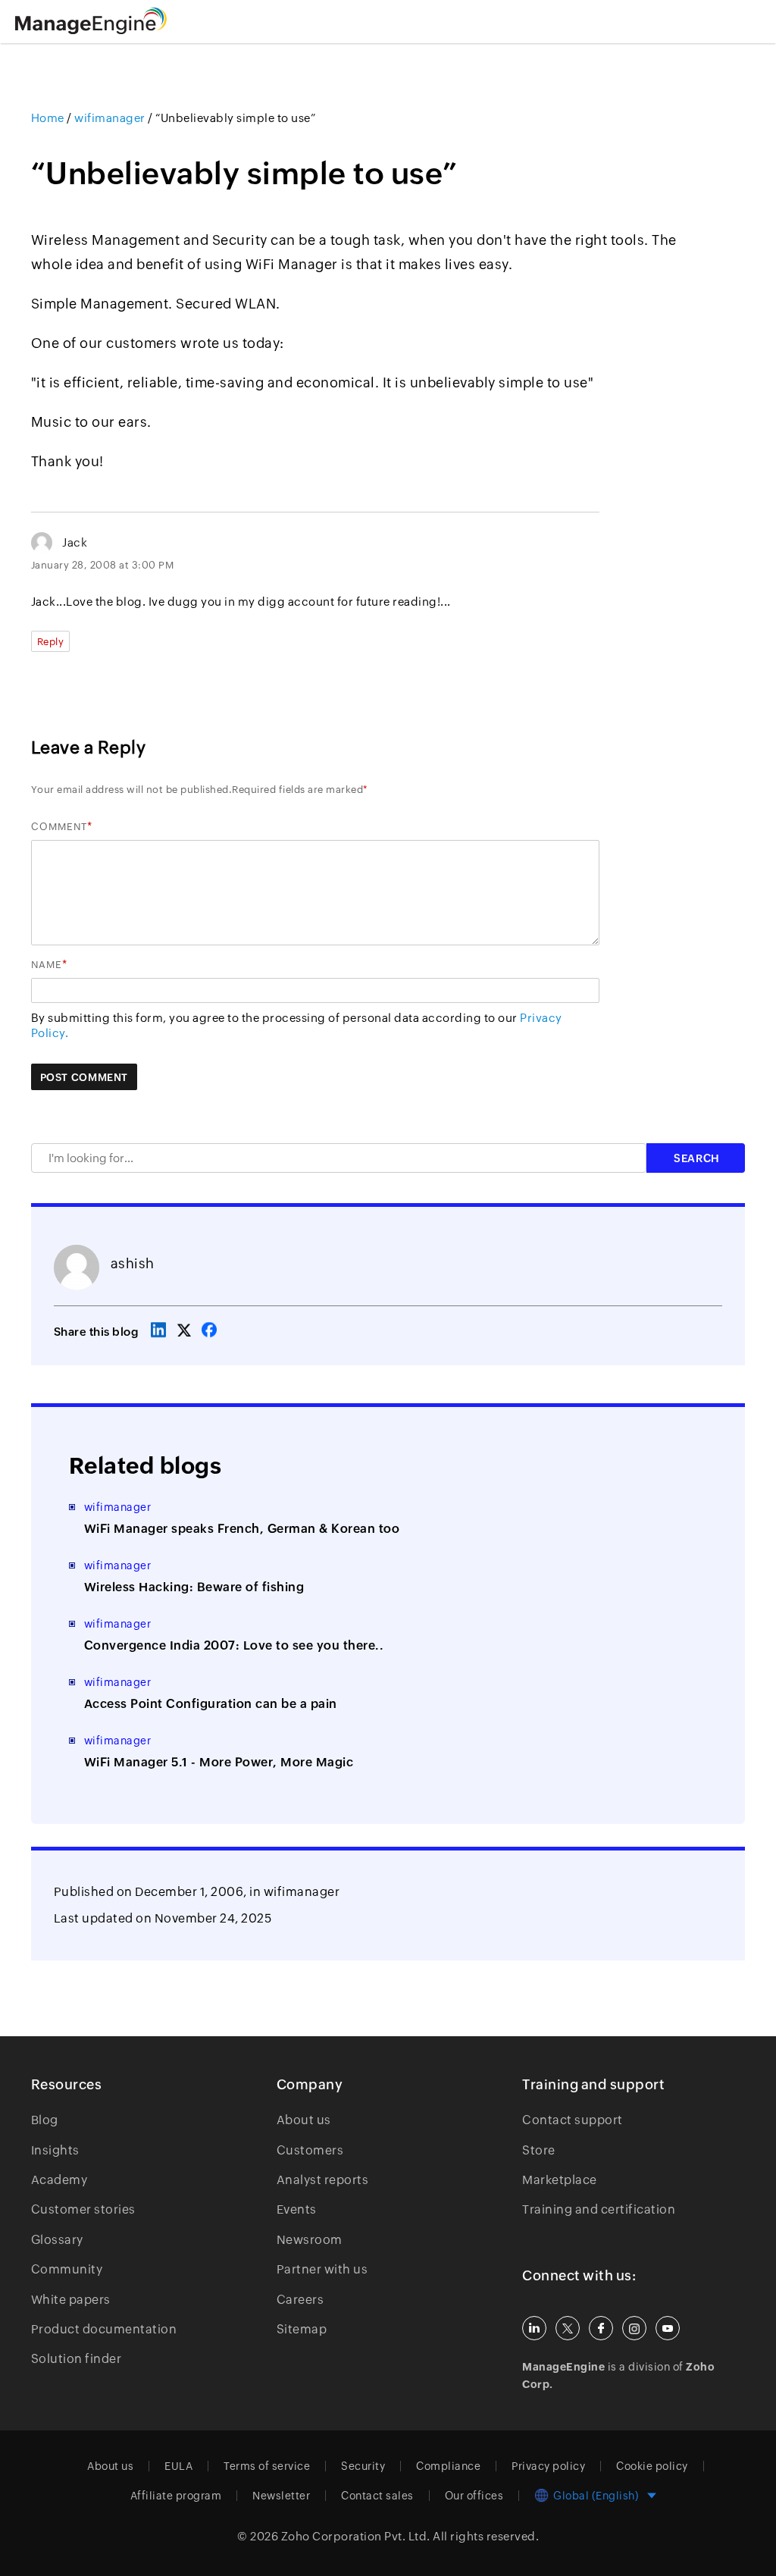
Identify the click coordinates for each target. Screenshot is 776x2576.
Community (67, 2269)
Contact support (573, 2120)
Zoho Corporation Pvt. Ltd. (356, 2536)
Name (47, 965)
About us (304, 2120)
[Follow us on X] (568, 2328)
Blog (45, 2120)
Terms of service (267, 2466)
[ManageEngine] (110, 21)
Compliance (448, 2466)
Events (297, 2209)
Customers (310, 2150)
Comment (59, 827)
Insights (55, 2150)
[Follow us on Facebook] (601, 2328)
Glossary (57, 2240)
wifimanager (302, 1892)
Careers (300, 2300)
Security (363, 2466)
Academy (59, 2180)
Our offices (474, 2496)
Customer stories (83, 2209)
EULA (178, 2466)
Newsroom (310, 2240)
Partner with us (322, 2269)
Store (539, 2150)
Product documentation (104, 2329)
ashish (133, 1263)
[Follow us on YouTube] (668, 2328)
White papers (71, 2300)
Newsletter (281, 2496)
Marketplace (560, 2180)
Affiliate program (176, 2496)
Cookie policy (652, 2466)
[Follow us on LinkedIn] (534, 2328)
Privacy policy (548, 2466)
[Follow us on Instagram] (634, 2328)
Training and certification (599, 2209)
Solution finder (77, 2359)
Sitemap (302, 2329)
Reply (51, 642)
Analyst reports (323, 2180)
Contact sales (377, 2496)
